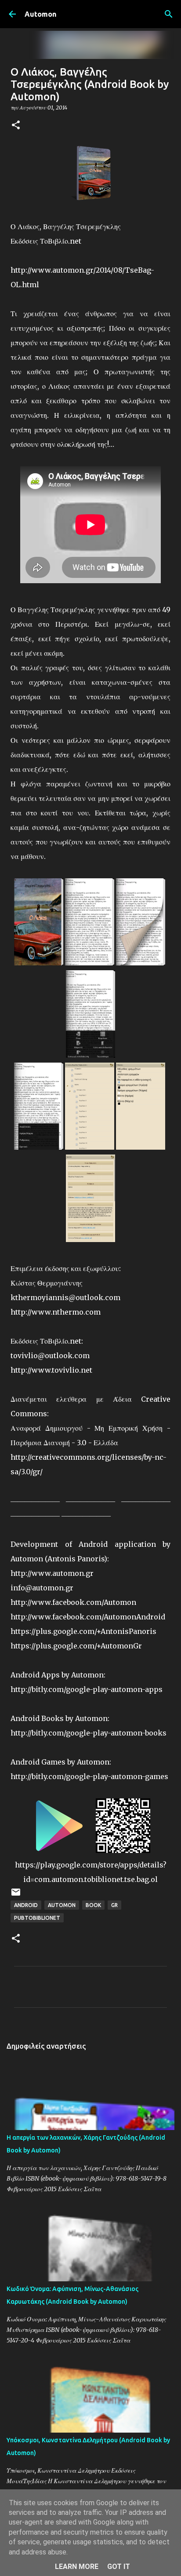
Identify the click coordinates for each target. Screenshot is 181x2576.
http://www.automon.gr (52, 1573)
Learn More (77, 2567)
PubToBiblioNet (37, 1918)
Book (93, 1905)
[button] (16, 126)
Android (26, 1905)
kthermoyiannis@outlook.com (65, 1297)
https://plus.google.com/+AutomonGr (76, 1646)
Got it (119, 2567)
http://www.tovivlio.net (51, 1370)
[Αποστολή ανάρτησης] (16, 1895)
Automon (40, 14)
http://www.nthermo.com (56, 1312)
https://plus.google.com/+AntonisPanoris (83, 1631)
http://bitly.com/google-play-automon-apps (87, 1689)
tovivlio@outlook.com (50, 1356)
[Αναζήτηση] (169, 14)
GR (114, 1905)
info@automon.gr (42, 1588)
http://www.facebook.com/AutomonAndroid (88, 1617)
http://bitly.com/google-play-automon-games (89, 1776)
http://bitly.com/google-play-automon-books (89, 1733)
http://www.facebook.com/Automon (73, 1602)
